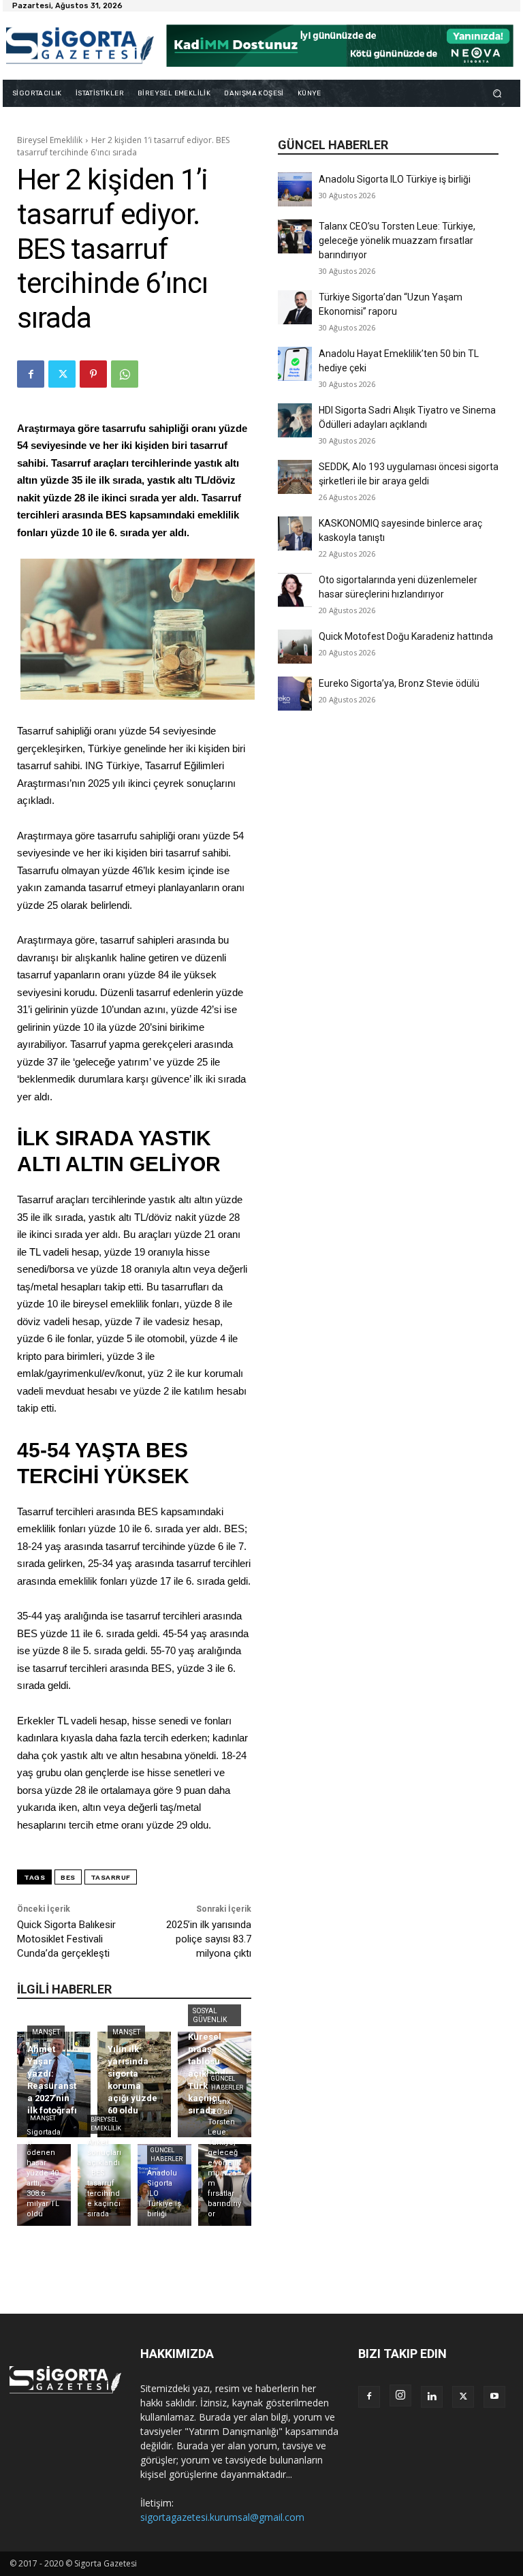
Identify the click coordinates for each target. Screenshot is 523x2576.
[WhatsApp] (125, 374)
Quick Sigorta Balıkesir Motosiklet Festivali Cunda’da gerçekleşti (66, 1939)
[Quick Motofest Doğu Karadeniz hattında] (295, 647)
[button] (497, 93)
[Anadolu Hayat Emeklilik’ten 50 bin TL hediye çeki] (295, 364)
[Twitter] (62, 374)
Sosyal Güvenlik (210, 2015)
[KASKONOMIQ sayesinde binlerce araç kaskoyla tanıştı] (295, 533)
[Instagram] (400, 2395)
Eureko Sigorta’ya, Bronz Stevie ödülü (399, 683)
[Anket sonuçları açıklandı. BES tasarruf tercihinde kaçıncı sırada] (105, 2185)
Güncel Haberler (167, 2155)
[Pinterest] (93, 374)
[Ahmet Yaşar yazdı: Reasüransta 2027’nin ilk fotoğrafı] (54, 2084)
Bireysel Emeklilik (50, 140)
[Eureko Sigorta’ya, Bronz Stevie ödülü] (295, 694)
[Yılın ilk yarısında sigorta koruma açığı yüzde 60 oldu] (134, 2084)
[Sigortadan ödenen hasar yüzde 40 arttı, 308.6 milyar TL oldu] (44, 2185)
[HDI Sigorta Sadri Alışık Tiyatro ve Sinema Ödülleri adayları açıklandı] (295, 420)
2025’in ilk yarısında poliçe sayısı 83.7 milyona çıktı (209, 1939)
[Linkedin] (432, 2397)
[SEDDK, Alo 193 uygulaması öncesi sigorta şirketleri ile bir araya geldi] (295, 477)
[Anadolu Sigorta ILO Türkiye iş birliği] (295, 189)
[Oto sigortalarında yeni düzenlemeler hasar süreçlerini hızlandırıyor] (295, 590)
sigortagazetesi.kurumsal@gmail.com (222, 2517)
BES (68, 1877)
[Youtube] (494, 2397)
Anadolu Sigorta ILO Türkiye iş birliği (395, 179)
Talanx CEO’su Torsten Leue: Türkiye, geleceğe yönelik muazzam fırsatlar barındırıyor (397, 240)
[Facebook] (31, 374)
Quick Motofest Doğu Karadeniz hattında (406, 636)
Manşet (46, 2032)
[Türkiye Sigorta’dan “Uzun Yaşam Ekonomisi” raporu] (295, 307)
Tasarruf (111, 1877)
